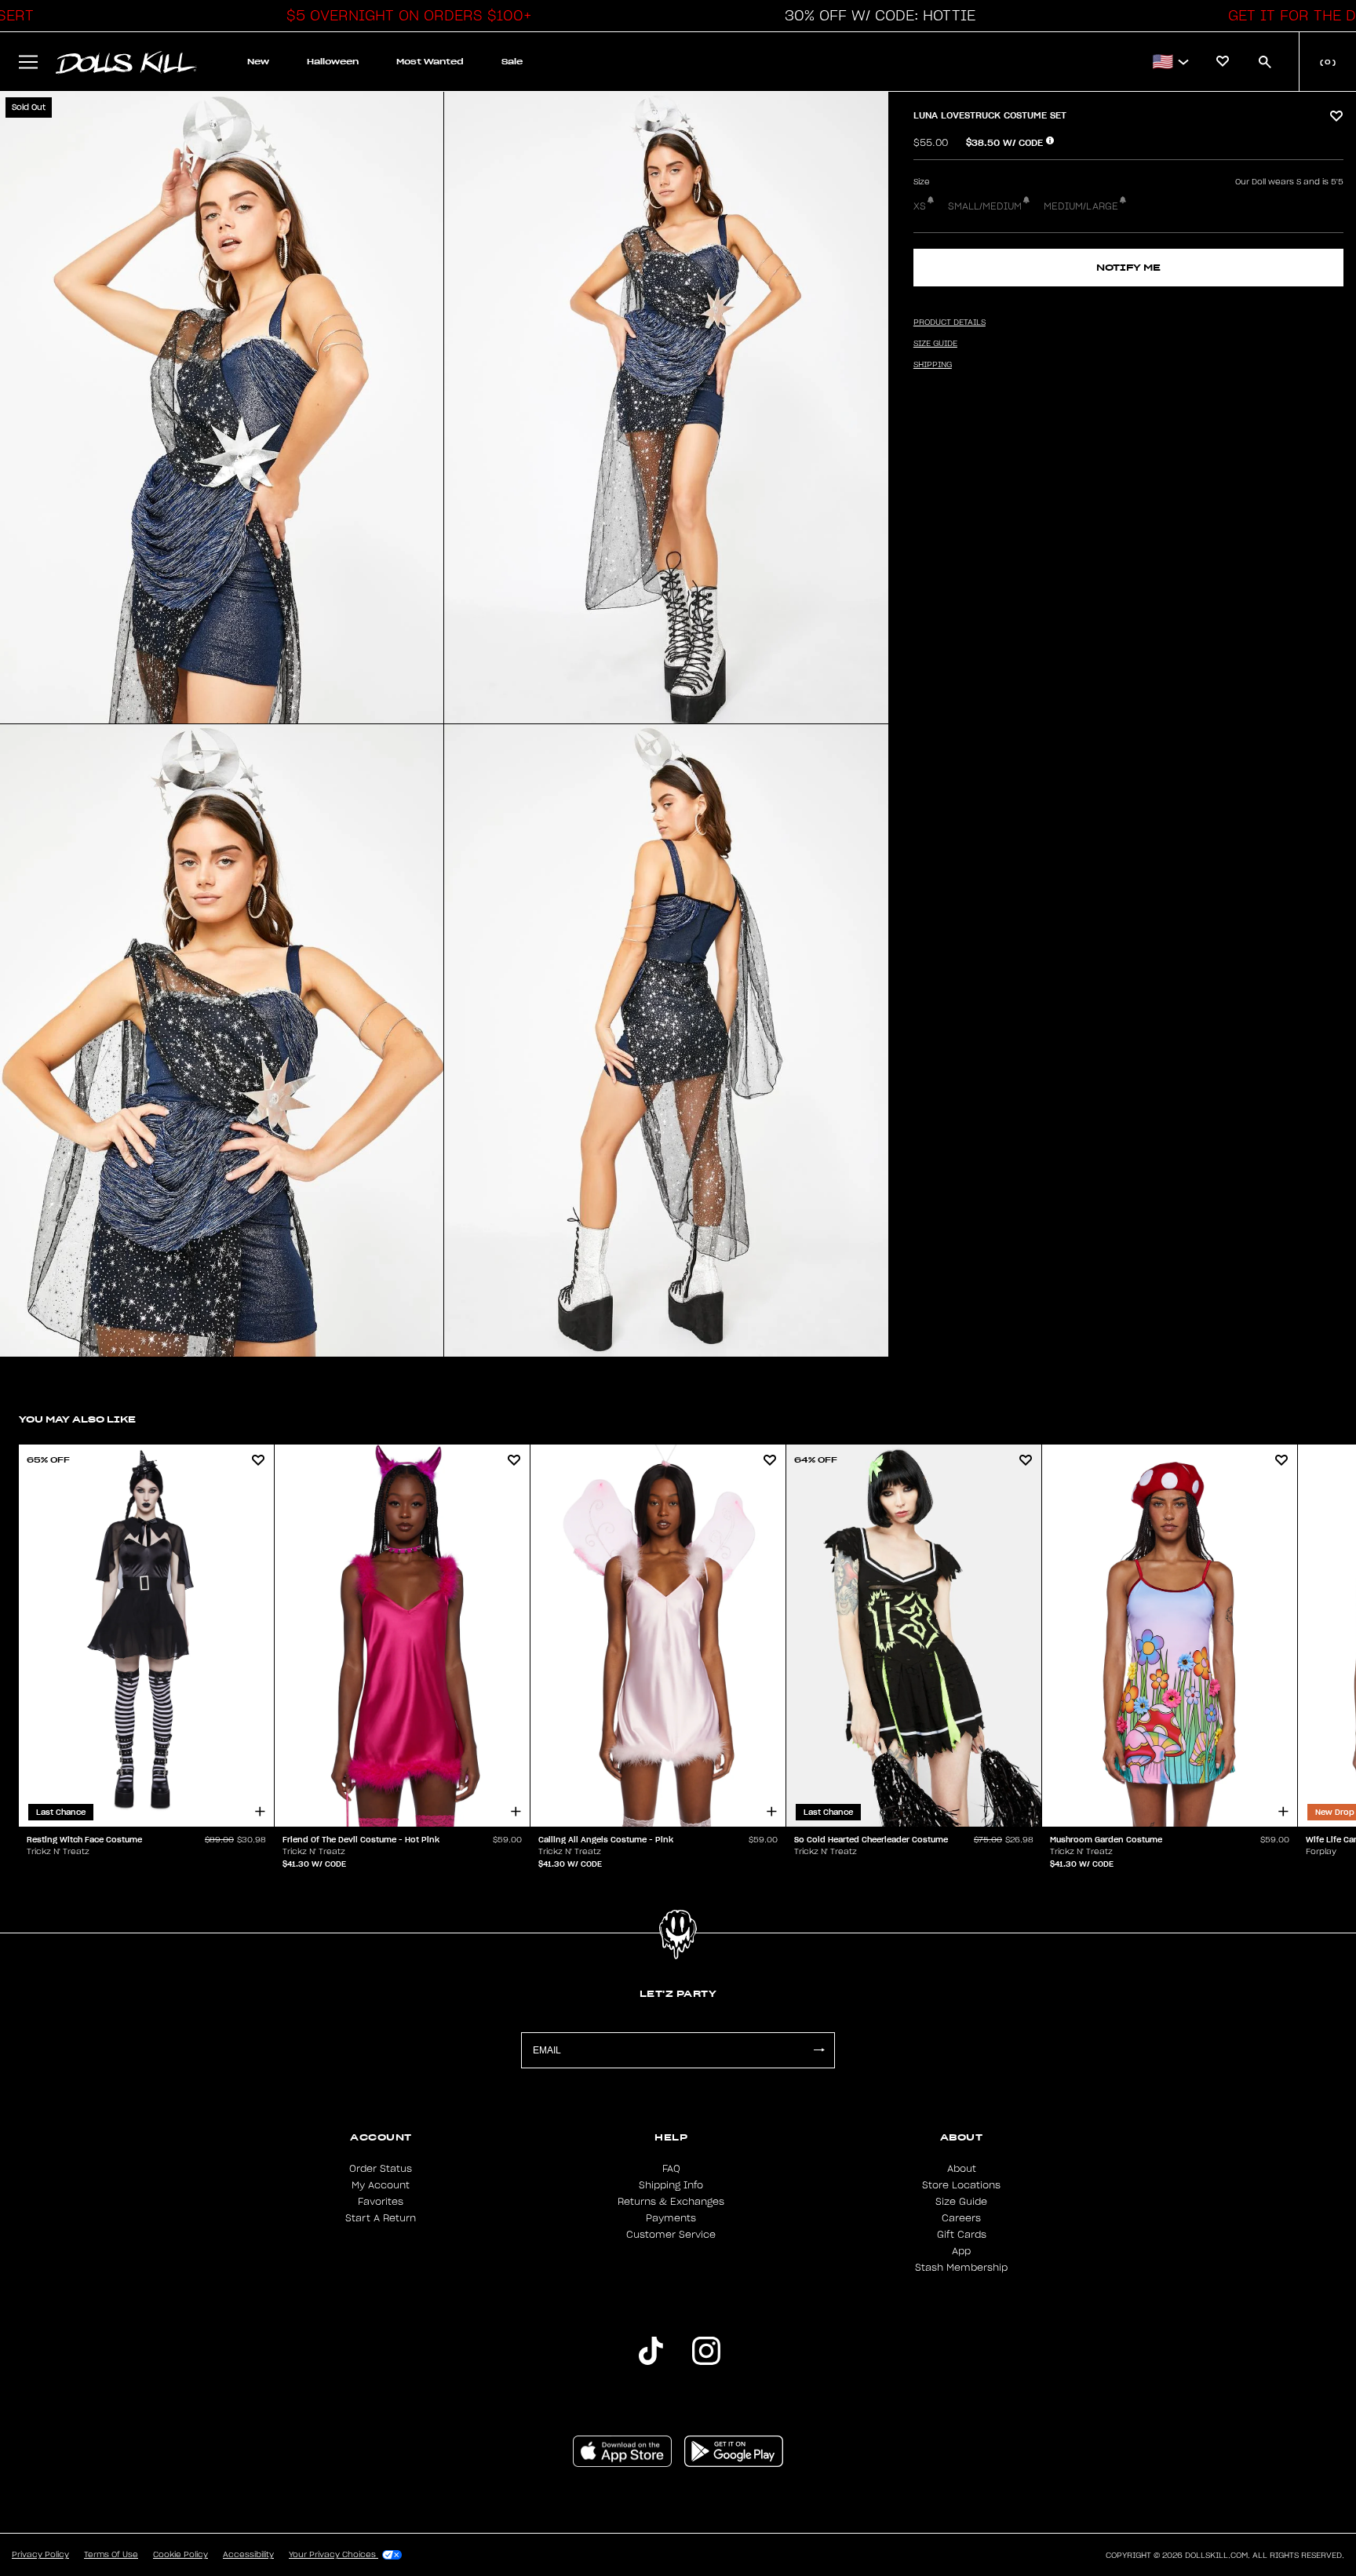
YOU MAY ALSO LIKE (77, 1419)
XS (920, 206)
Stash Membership (961, 2268)
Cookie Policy (180, 2555)
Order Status (381, 2169)
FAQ (671, 2169)
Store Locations (961, 2185)
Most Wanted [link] (430, 62)
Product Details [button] (950, 322)
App (961, 2251)
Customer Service (671, 2235)
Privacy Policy (40, 2555)
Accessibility (248, 2555)
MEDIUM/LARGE (1081, 206)
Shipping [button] (933, 365)
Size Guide (961, 2202)
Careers (961, 2218)
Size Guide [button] (935, 344)
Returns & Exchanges (671, 2202)
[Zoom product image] (222, 408)
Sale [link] (512, 62)
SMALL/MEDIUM (985, 206)
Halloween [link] (333, 62)
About (962, 2169)
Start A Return (381, 2218)
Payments (671, 2218)
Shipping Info (671, 2185)
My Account (381, 2185)
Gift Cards (962, 2235)
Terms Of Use (111, 2555)
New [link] (258, 62)
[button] (405, 16)
